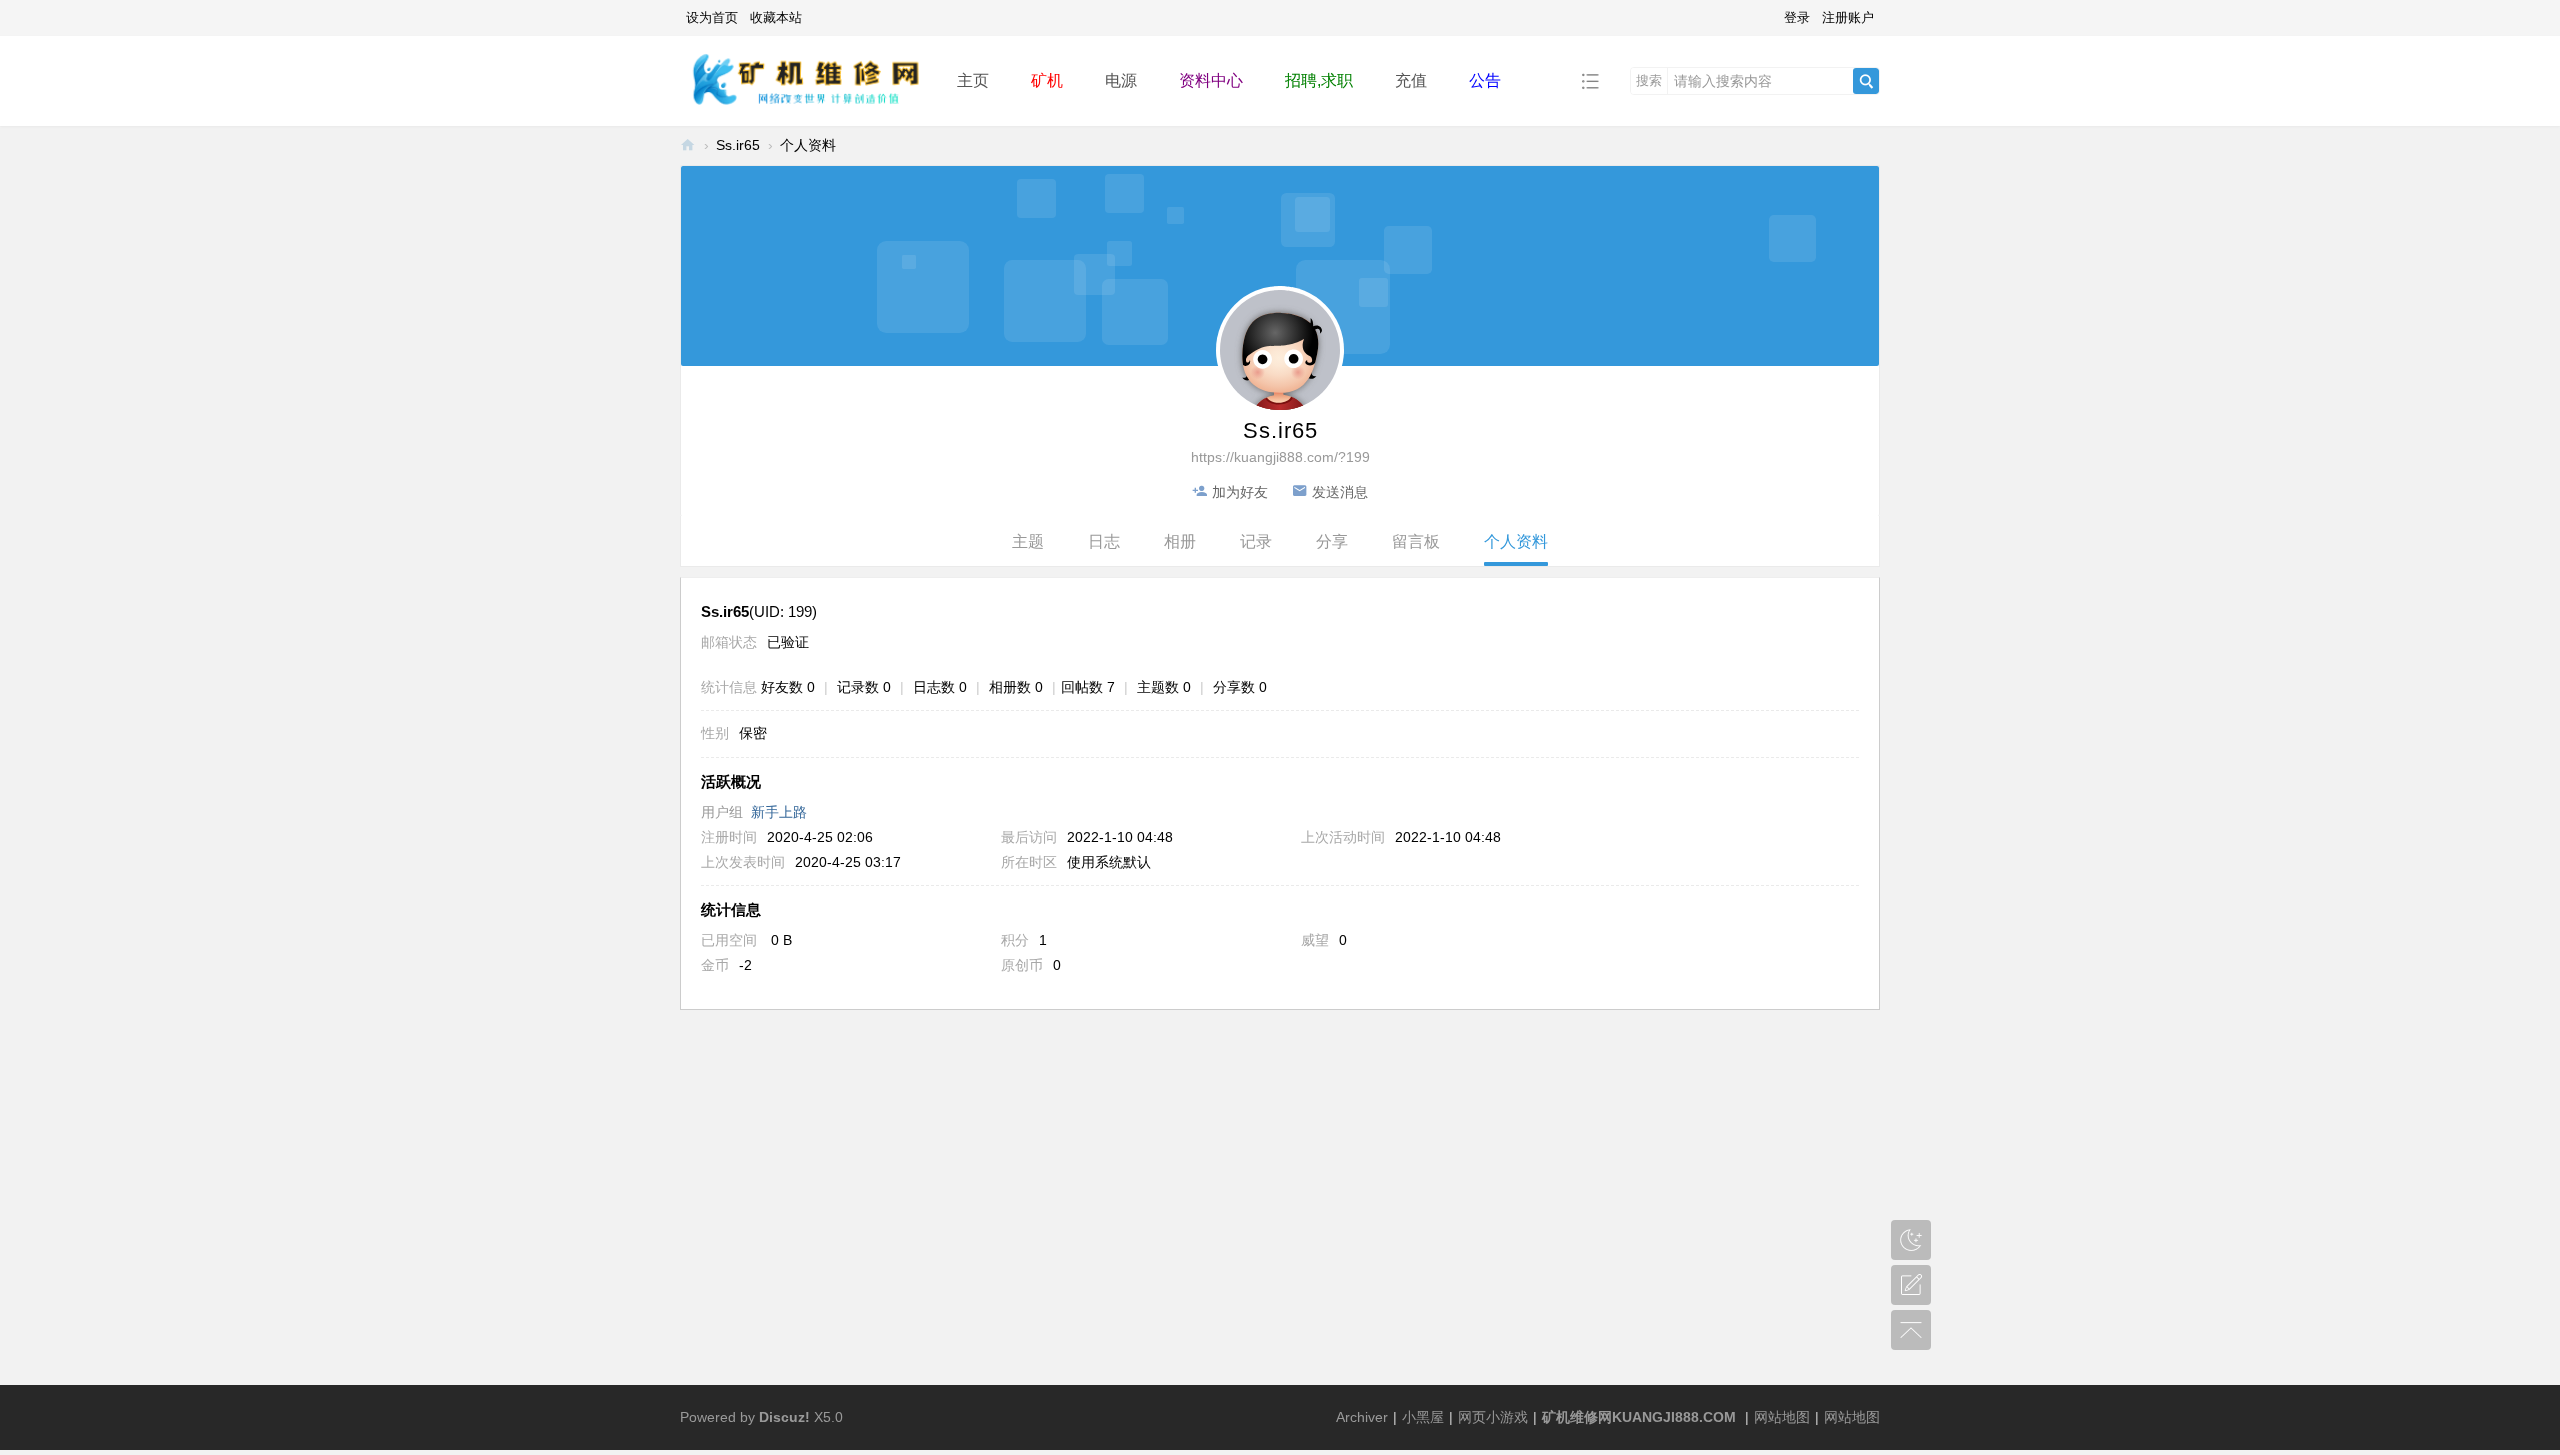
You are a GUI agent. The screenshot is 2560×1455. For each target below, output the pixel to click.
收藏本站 (776, 17)
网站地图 (1782, 1417)
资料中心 (1211, 80)
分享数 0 (1240, 687)
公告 (1485, 80)
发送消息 (1340, 492)
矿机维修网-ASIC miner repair (688, 145)
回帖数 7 (1088, 687)
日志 (1104, 541)
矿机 (1047, 80)
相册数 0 (1016, 687)
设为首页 (712, 17)
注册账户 (1848, 17)
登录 (1797, 17)
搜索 (1649, 80)
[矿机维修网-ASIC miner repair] (803, 80)
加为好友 (1240, 492)
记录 (1256, 541)
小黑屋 (1423, 1417)
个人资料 (1516, 541)
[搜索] (1866, 81)
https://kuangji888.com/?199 (1280, 457)
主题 (1028, 541)
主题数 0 (1164, 687)
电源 (1121, 80)
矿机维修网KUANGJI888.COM (1639, 1417)
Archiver (1362, 1417)
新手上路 (779, 812)
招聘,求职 (1319, 80)
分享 (1332, 541)
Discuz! (784, 1417)
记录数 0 (864, 687)
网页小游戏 (1493, 1417)
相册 (1180, 541)
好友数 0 (788, 687)
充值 (1411, 80)
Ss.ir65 (738, 145)
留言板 (1416, 541)
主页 (973, 80)
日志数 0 (940, 687)
